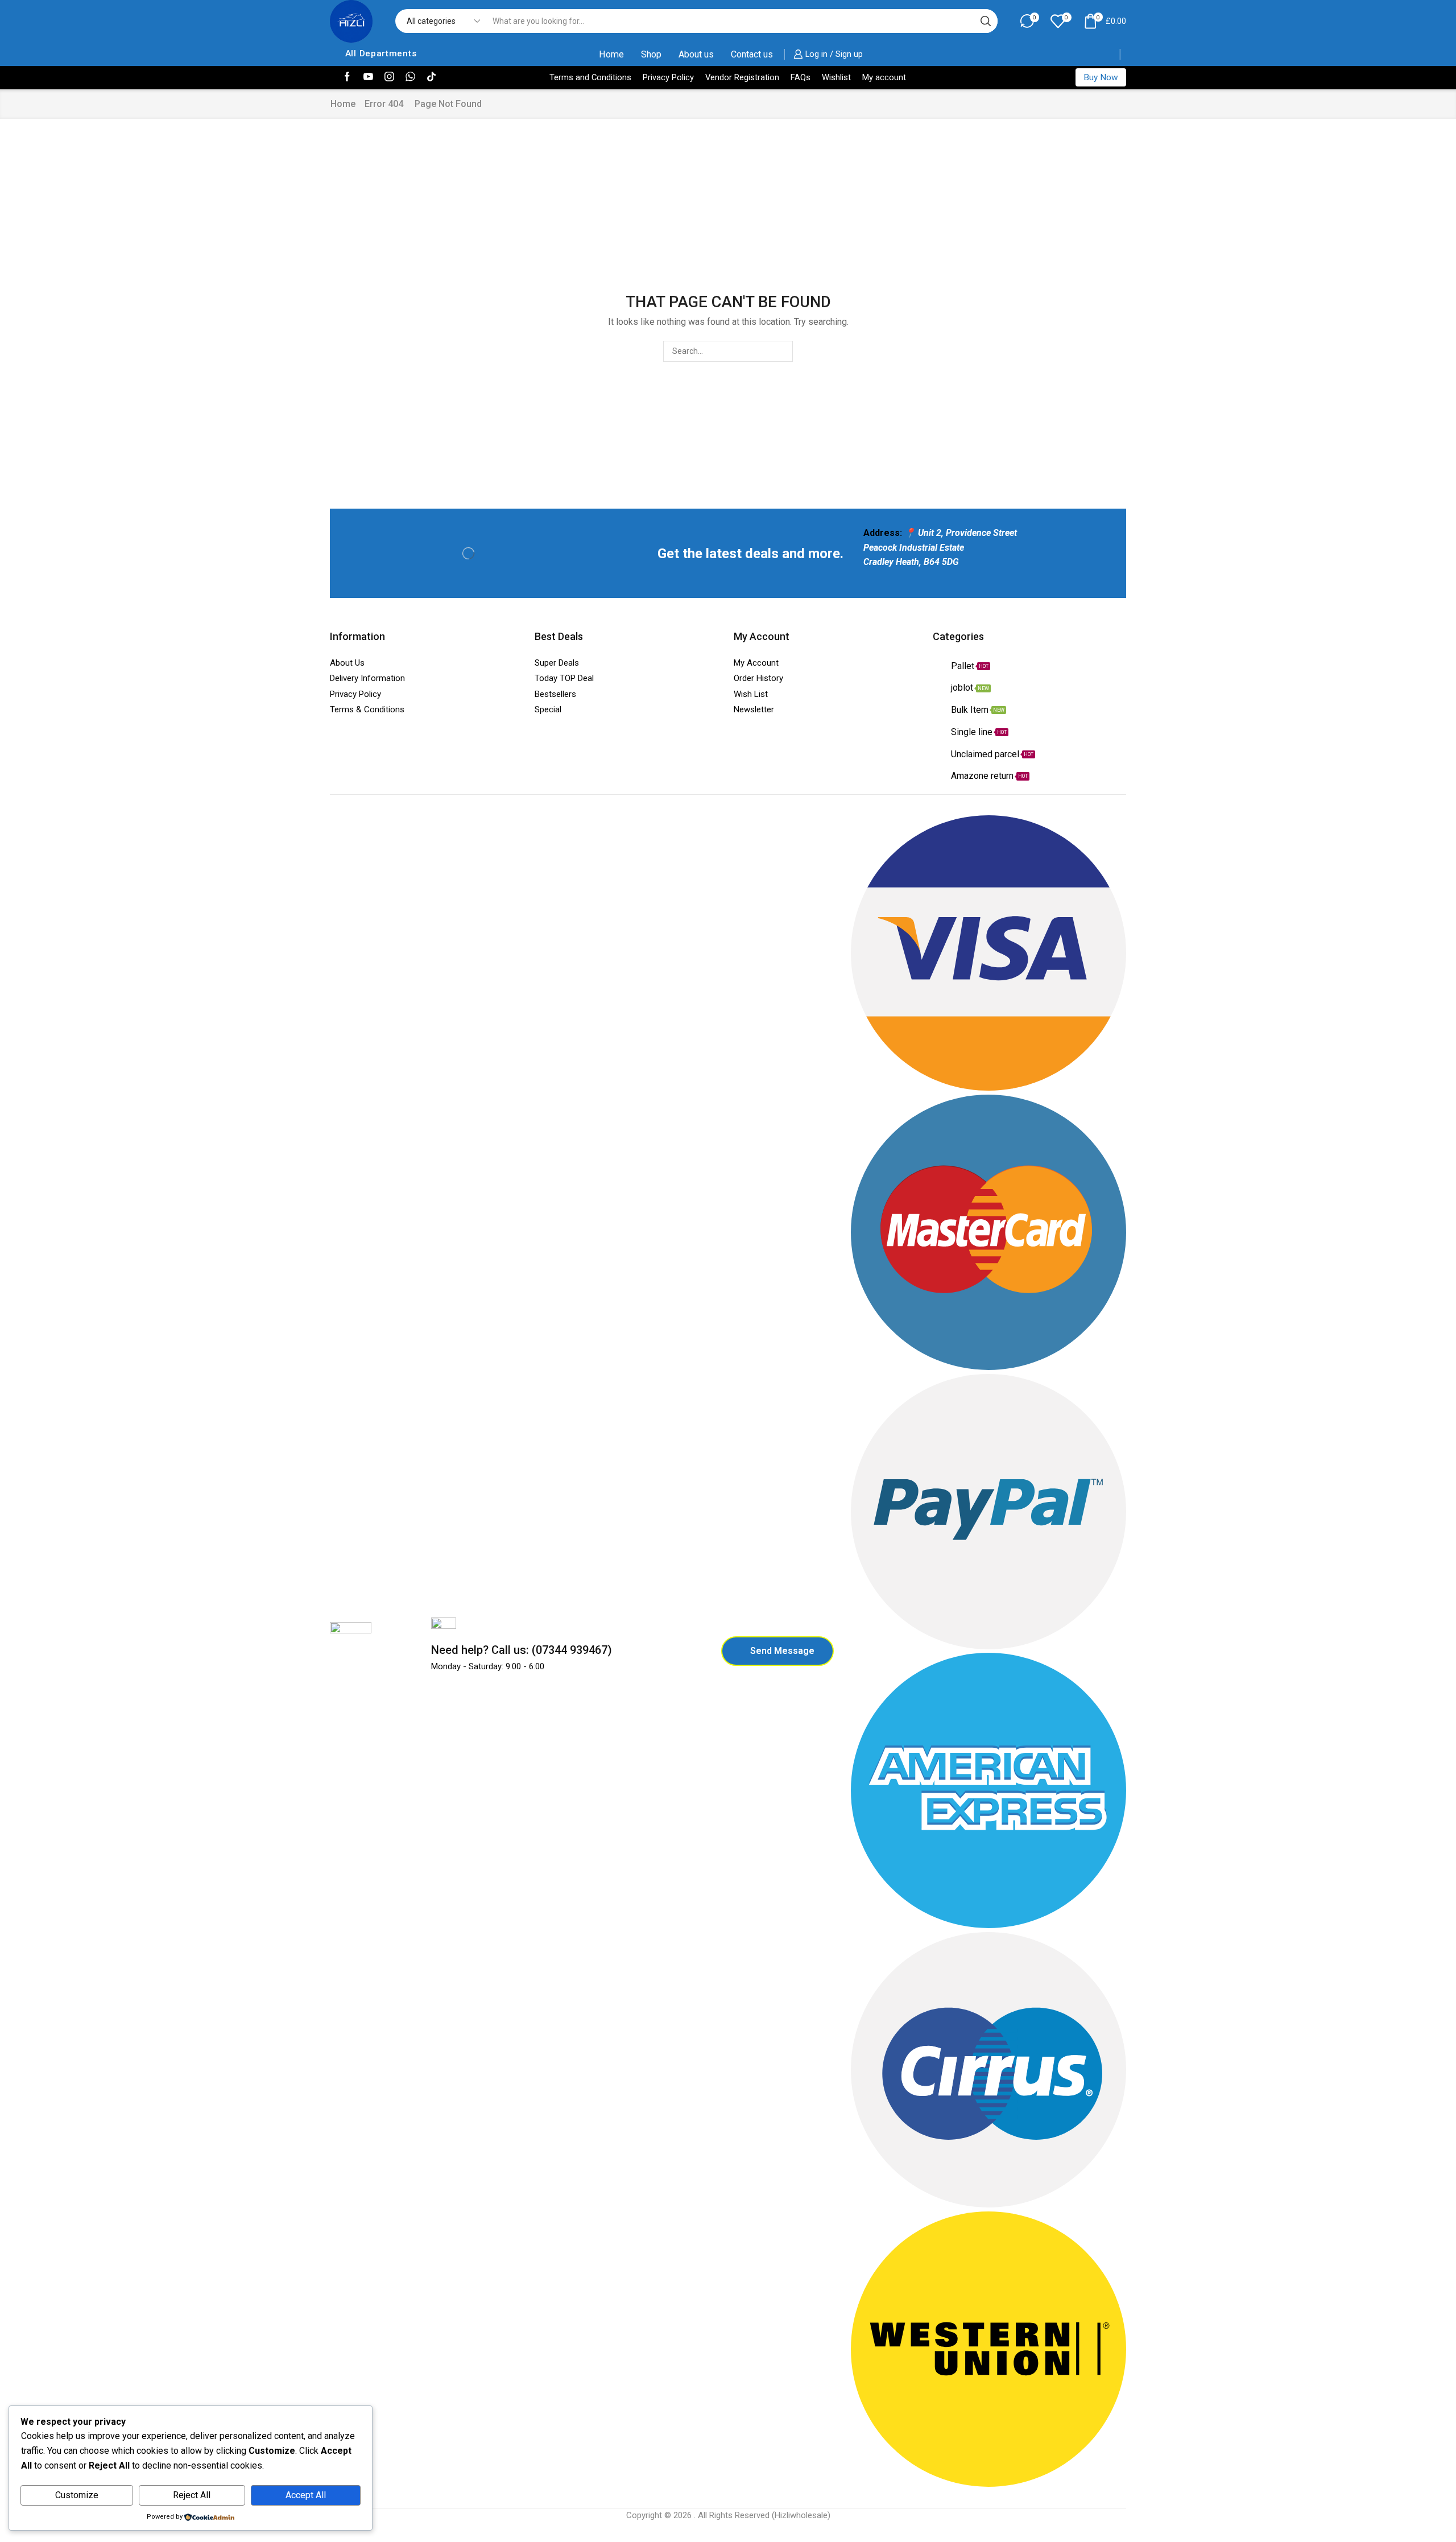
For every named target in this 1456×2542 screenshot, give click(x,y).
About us (696, 54)
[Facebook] (347, 77)
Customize (77, 2495)
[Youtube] (368, 77)
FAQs (801, 77)
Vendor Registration (742, 77)
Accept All (306, 2495)
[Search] (782, 351)
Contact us (752, 54)
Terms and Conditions (590, 77)
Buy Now (1101, 77)
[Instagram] (389, 77)
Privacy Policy (668, 77)
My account (884, 77)
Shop (651, 54)
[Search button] (986, 21)
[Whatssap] (410, 77)
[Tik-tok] (431, 77)
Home (611, 54)
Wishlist (836, 77)
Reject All (192, 2495)
